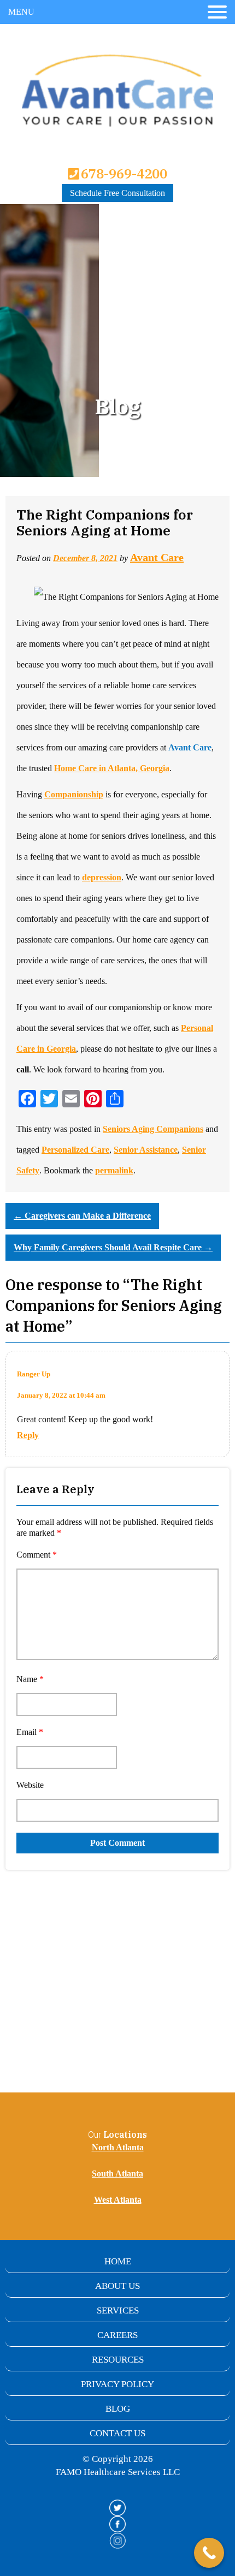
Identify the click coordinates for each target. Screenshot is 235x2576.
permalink (114, 1170)
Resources (118, 2360)
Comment (37, 1555)
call (23, 1069)
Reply (28, 1435)
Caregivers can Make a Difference (82, 1216)
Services (118, 2310)
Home (118, 2261)
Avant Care (157, 557)
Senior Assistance (146, 1150)
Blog (118, 2409)
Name (30, 1679)
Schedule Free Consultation (117, 193)
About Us (117, 2286)
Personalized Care (75, 1150)
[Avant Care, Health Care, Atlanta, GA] (33, 2489)
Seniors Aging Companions (153, 1129)
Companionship (74, 794)
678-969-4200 (122, 174)
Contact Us (117, 2433)
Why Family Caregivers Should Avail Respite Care (113, 1247)
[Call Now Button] (209, 2553)
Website (30, 1785)
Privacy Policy (117, 2384)
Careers (117, 2335)
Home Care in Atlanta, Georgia (112, 768)
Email (30, 1732)
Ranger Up (34, 1374)
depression (102, 877)
